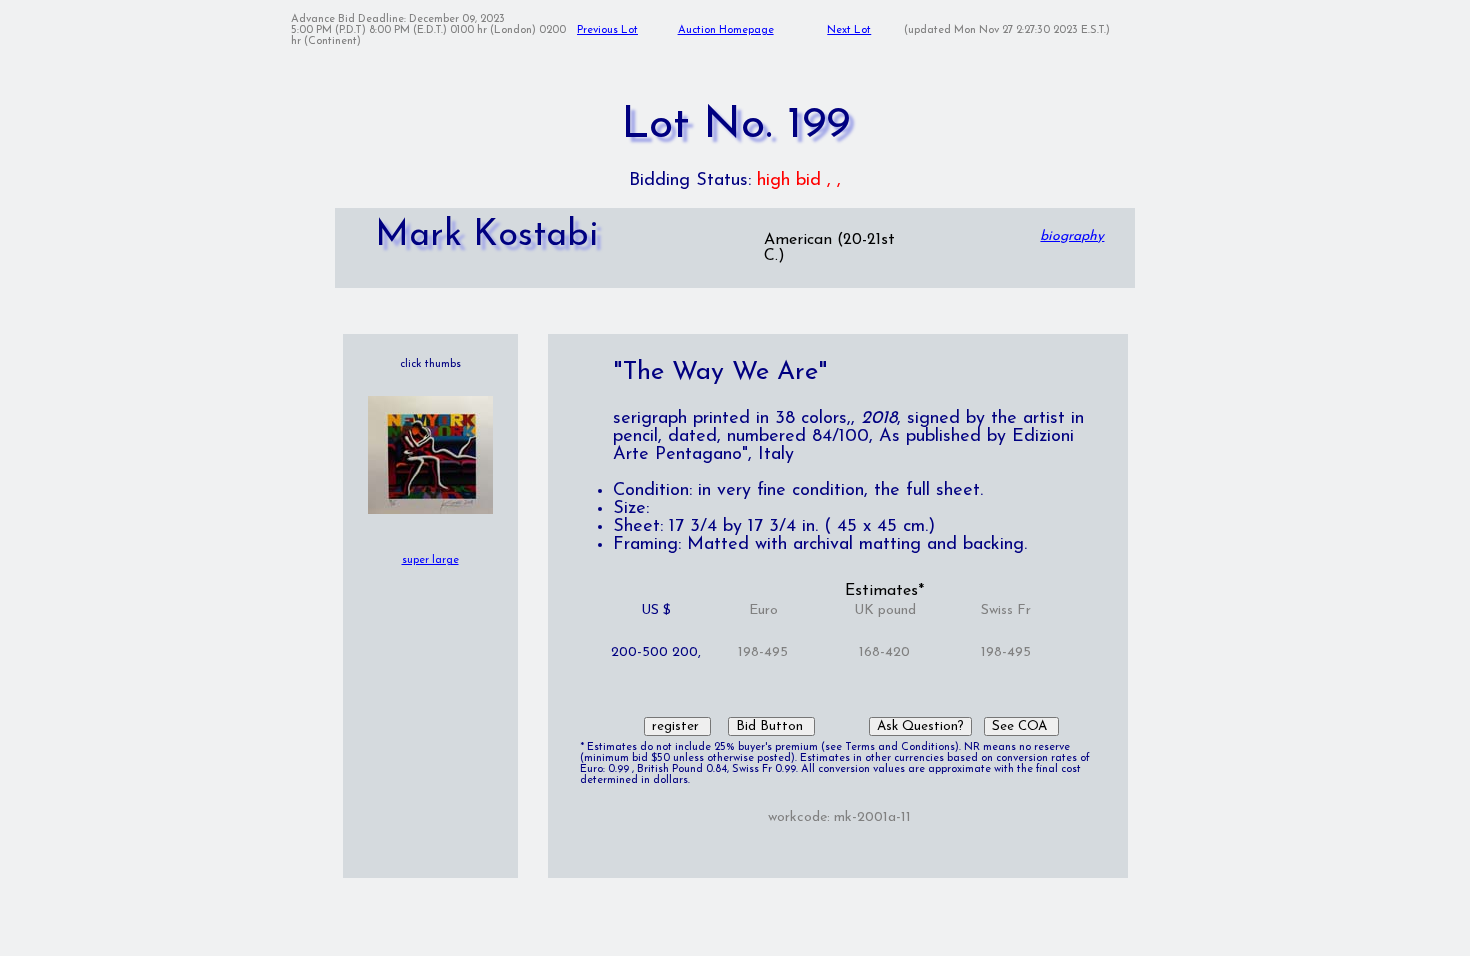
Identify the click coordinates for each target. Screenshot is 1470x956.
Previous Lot (607, 30)
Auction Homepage (726, 30)
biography (1072, 236)
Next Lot (849, 30)
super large (430, 560)
